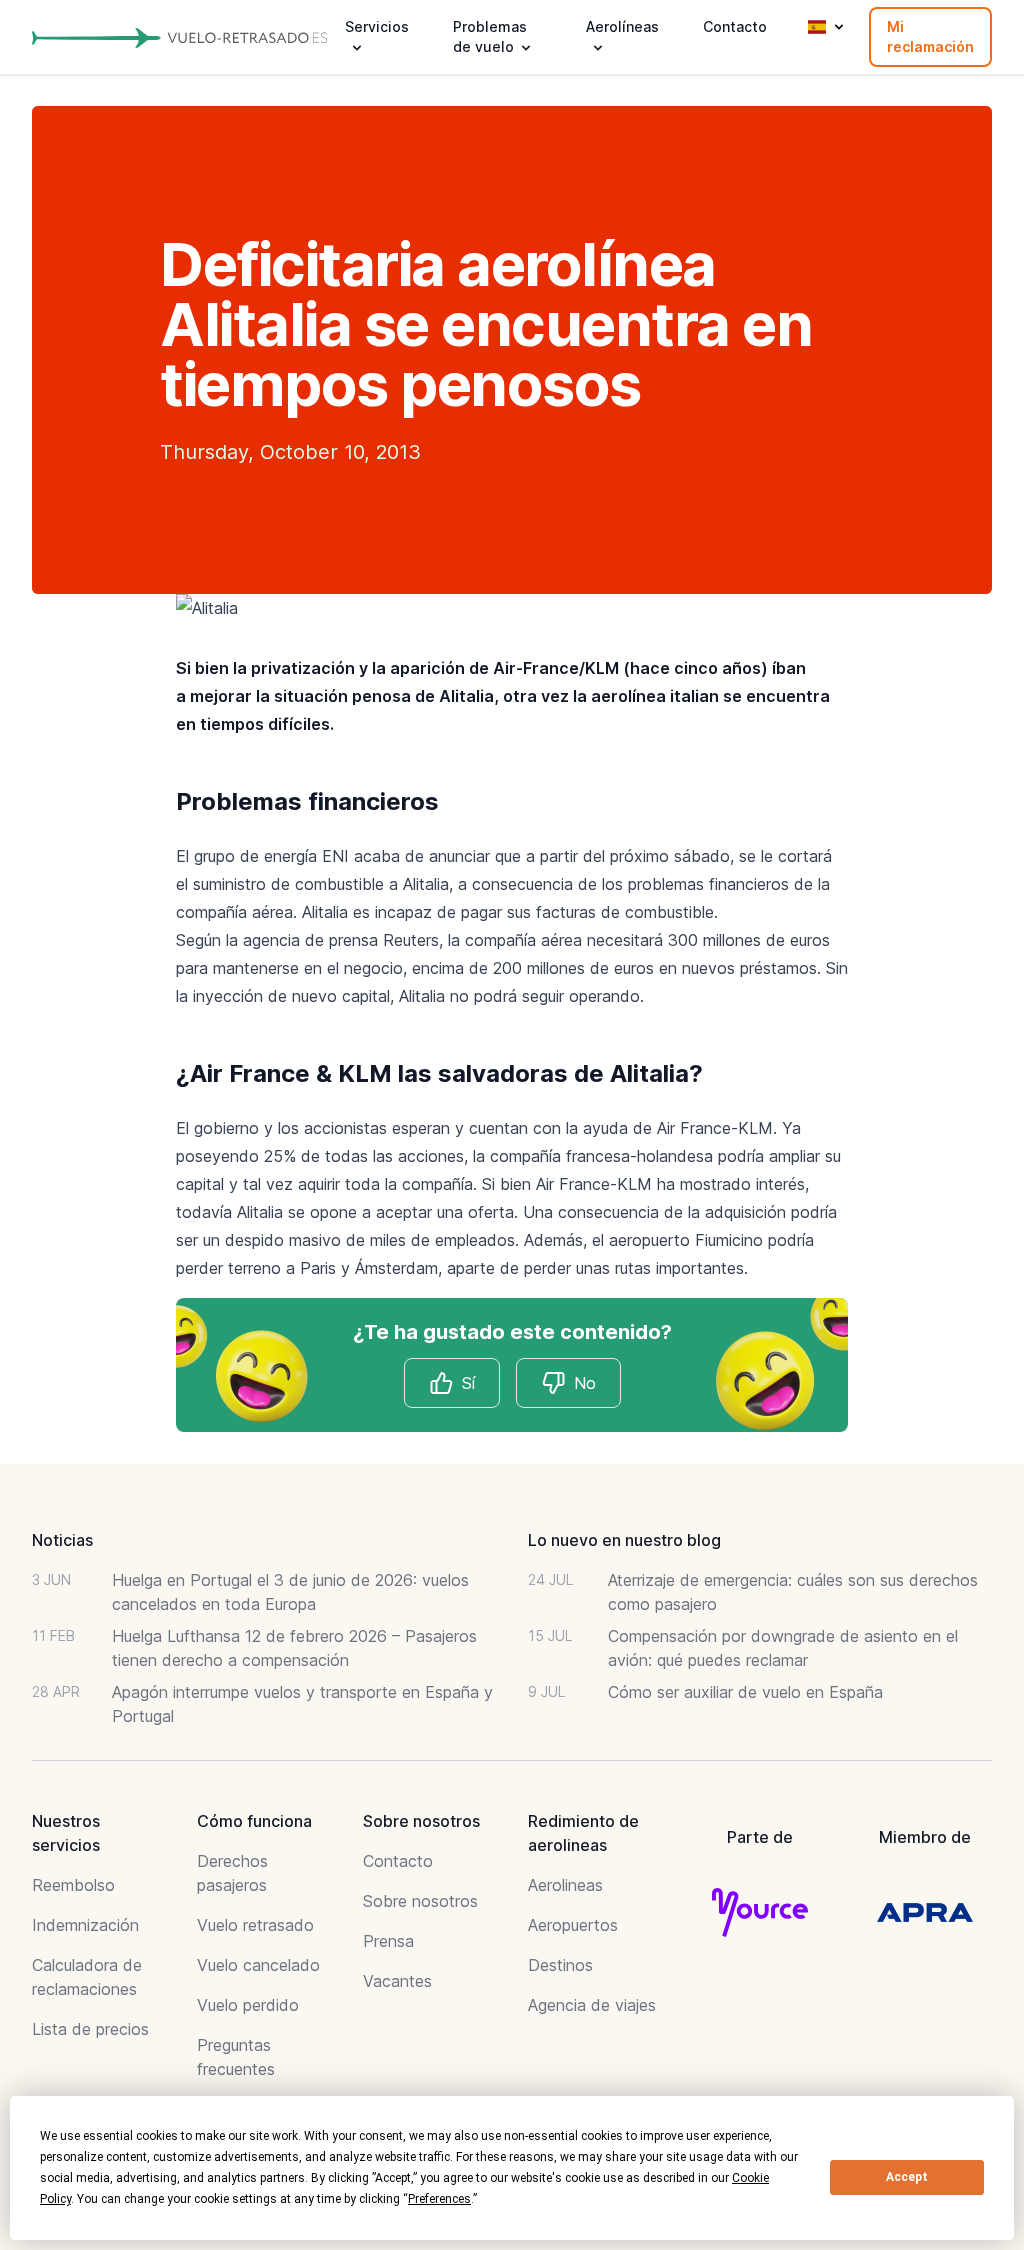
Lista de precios (90, 2029)
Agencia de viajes (592, 2005)
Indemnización (85, 1925)
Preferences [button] (439, 2199)
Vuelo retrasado (255, 1925)
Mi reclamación (930, 36)
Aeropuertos (573, 1925)
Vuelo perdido (248, 2005)
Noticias (62, 1540)
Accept (907, 2177)
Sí (468, 1383)
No (585, 1383)
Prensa (388, 1941)
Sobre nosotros (420, 1901)
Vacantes (397, 1981)
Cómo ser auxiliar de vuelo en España (745, 1692)
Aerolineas (565, 1885)
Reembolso (73, 1885)
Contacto (735, 26)
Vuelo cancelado (258, 1965)
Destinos (560, 1965)
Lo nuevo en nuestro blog (624, 1540)
